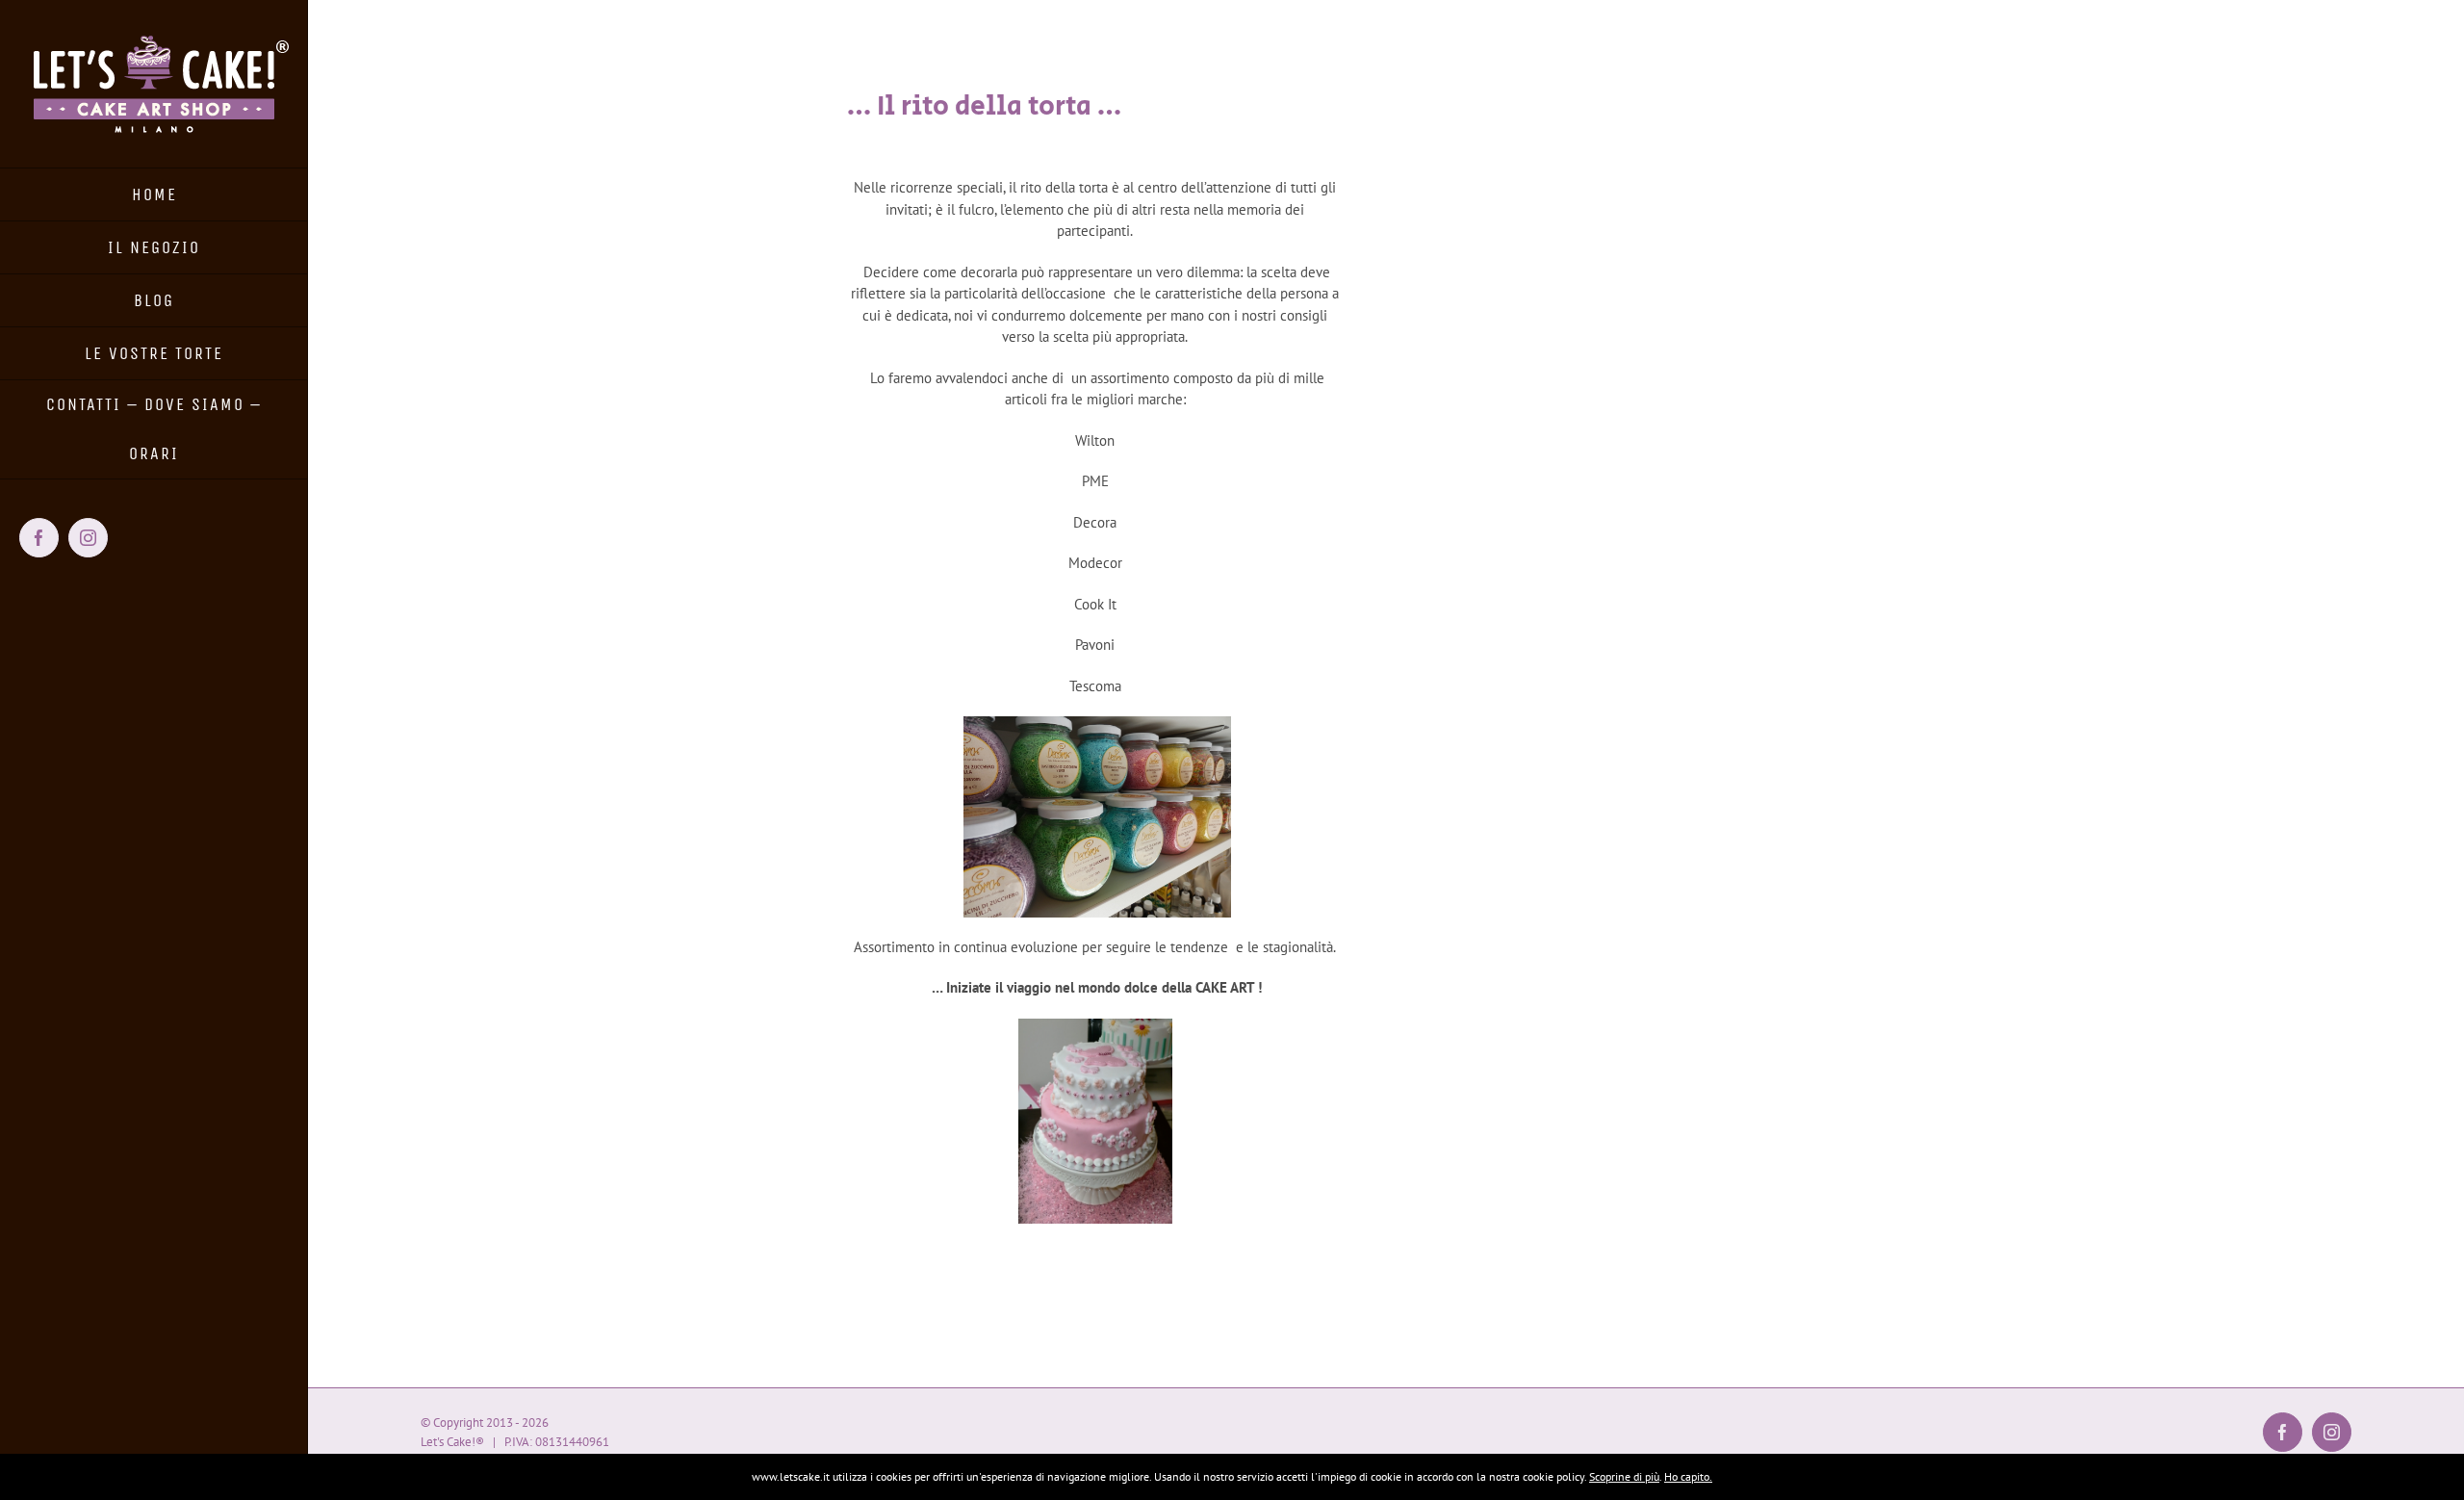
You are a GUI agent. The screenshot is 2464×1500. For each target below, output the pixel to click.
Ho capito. (1688, 1476)
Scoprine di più (1624, 1476)
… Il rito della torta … (984, 106)
